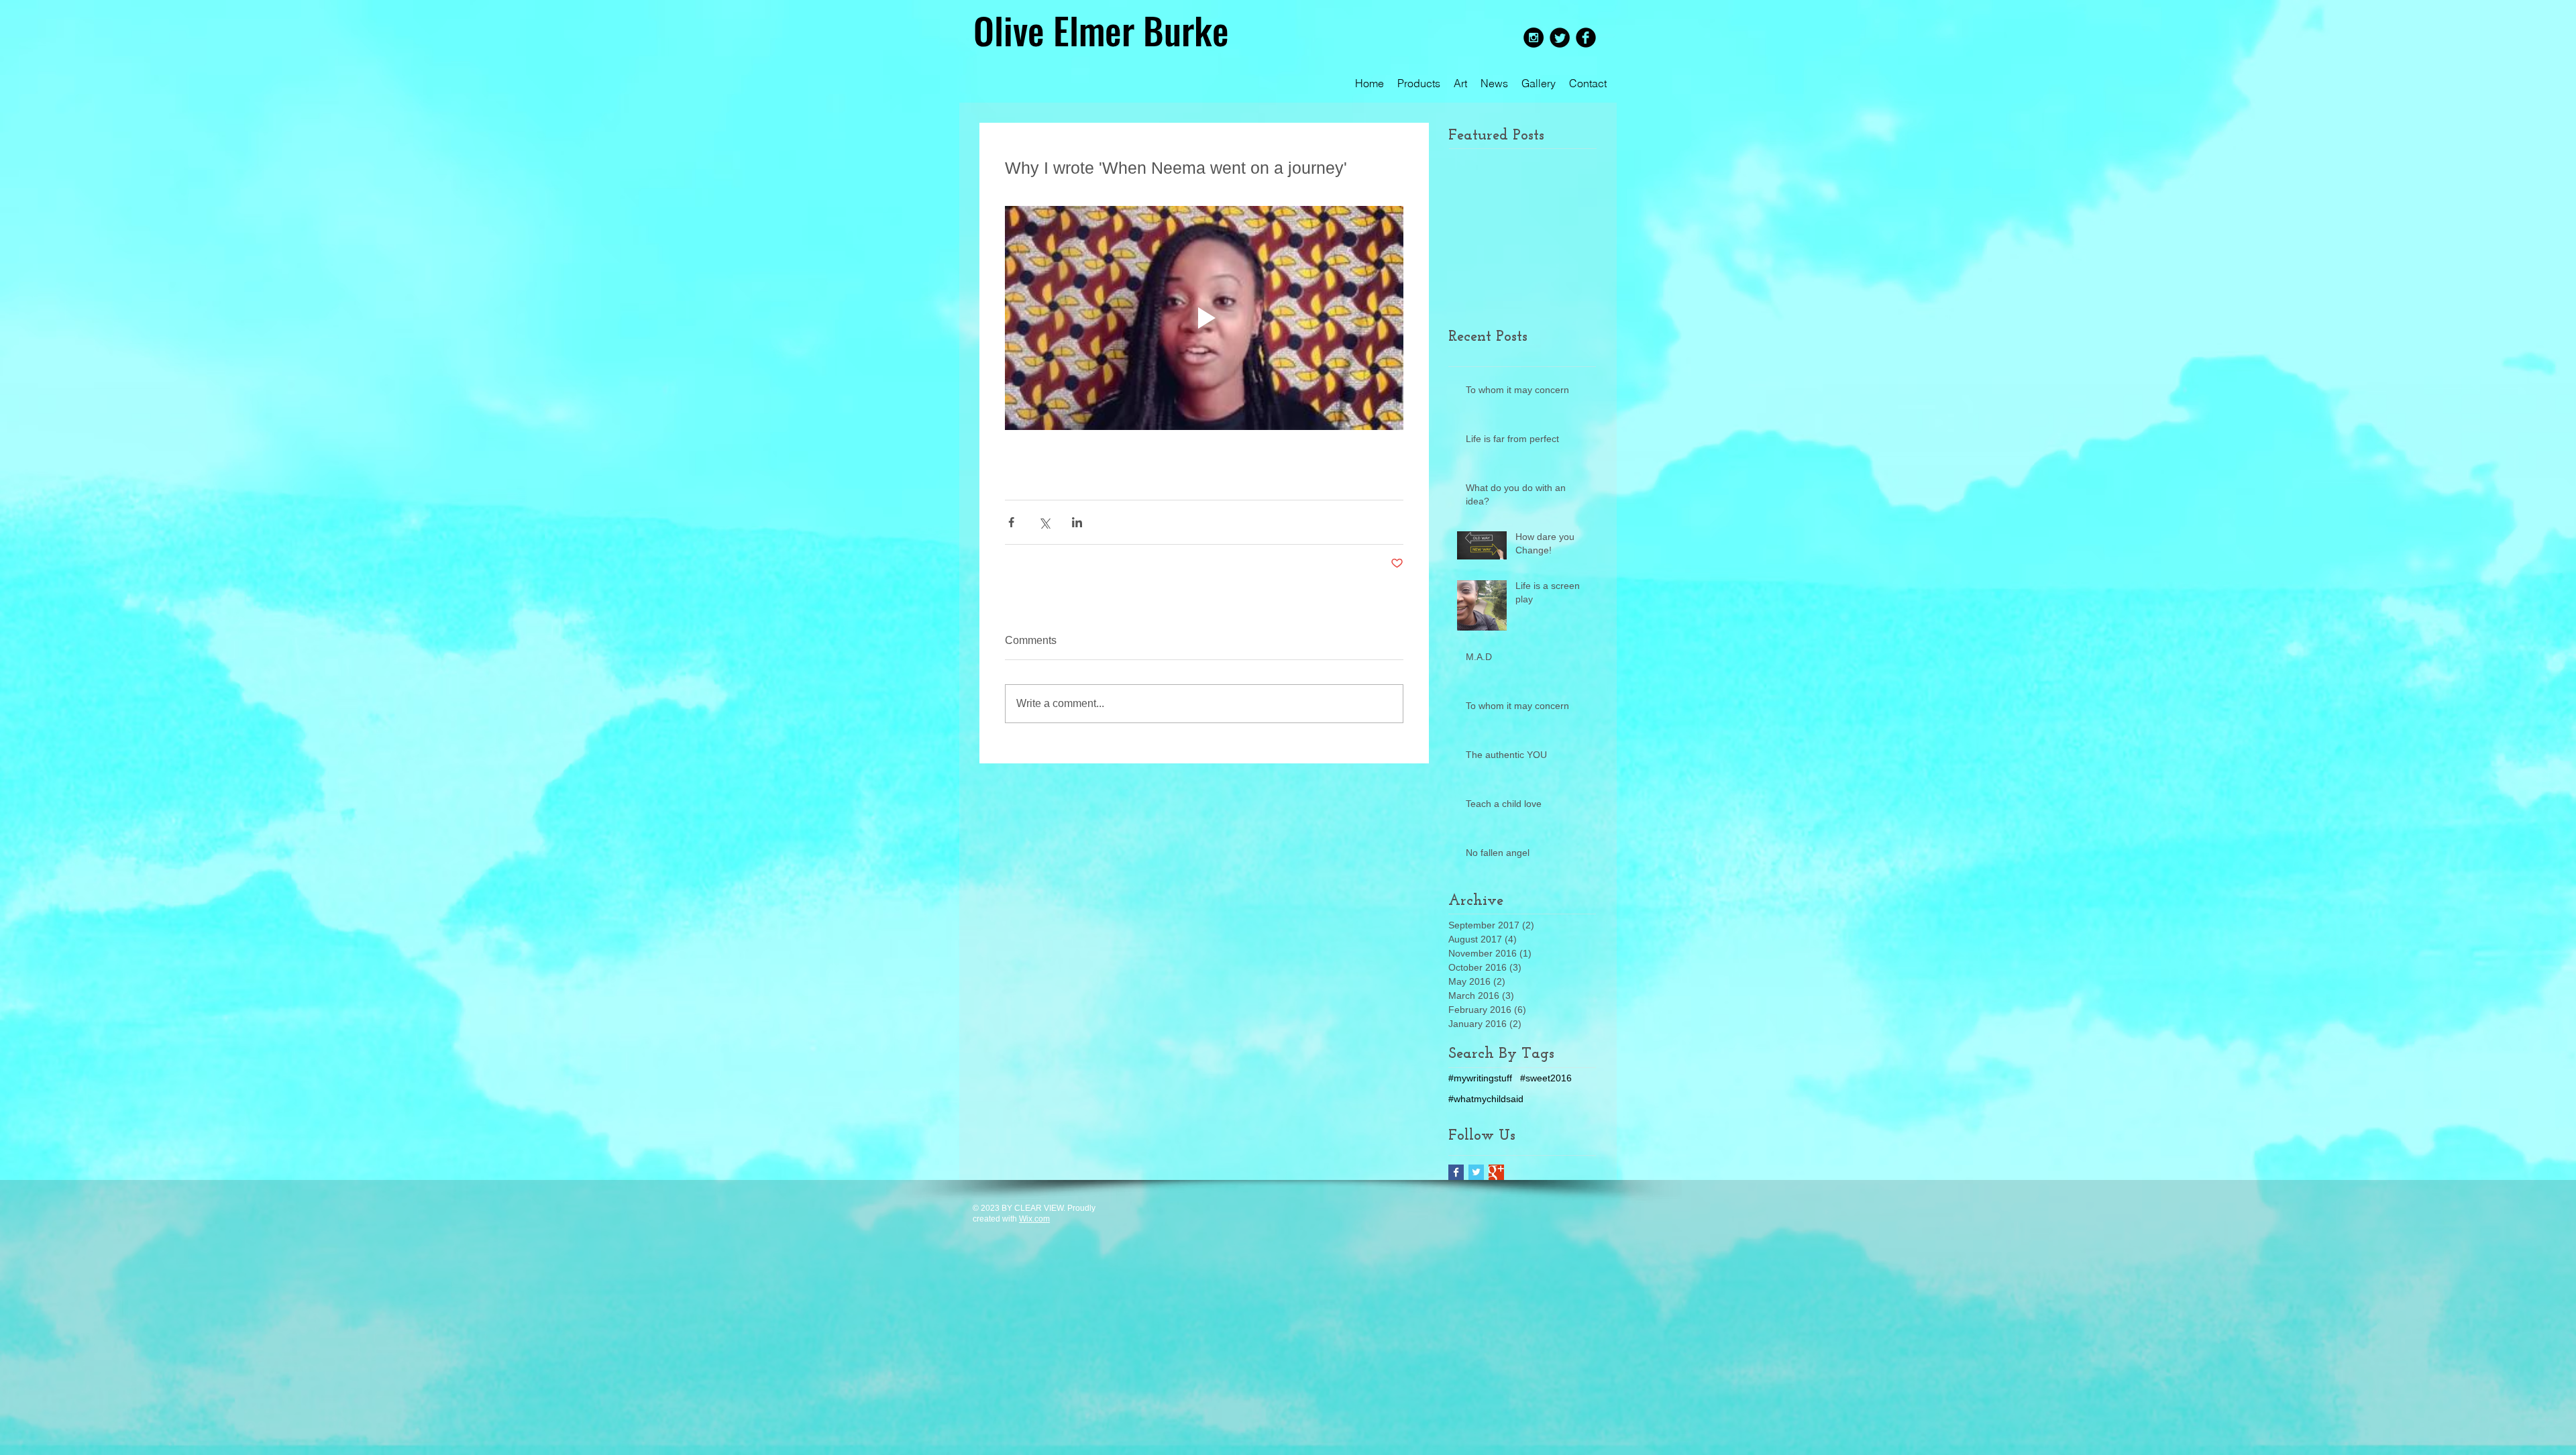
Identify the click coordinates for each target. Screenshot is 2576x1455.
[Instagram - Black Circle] (1534, 38)
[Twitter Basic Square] (1476, 1172)
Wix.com (1034, 1219)
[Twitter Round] (1560, 38)
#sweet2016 (1546, 1078)
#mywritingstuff (1480, 1078)
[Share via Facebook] (1011, 522)
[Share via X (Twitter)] (1044, 522)
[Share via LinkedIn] (1077, 522)
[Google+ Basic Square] (1496, 1172)
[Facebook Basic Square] (1456, 1172)
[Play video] (1204, 318)
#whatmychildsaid (1486, 1099)
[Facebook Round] (1586, 38)
